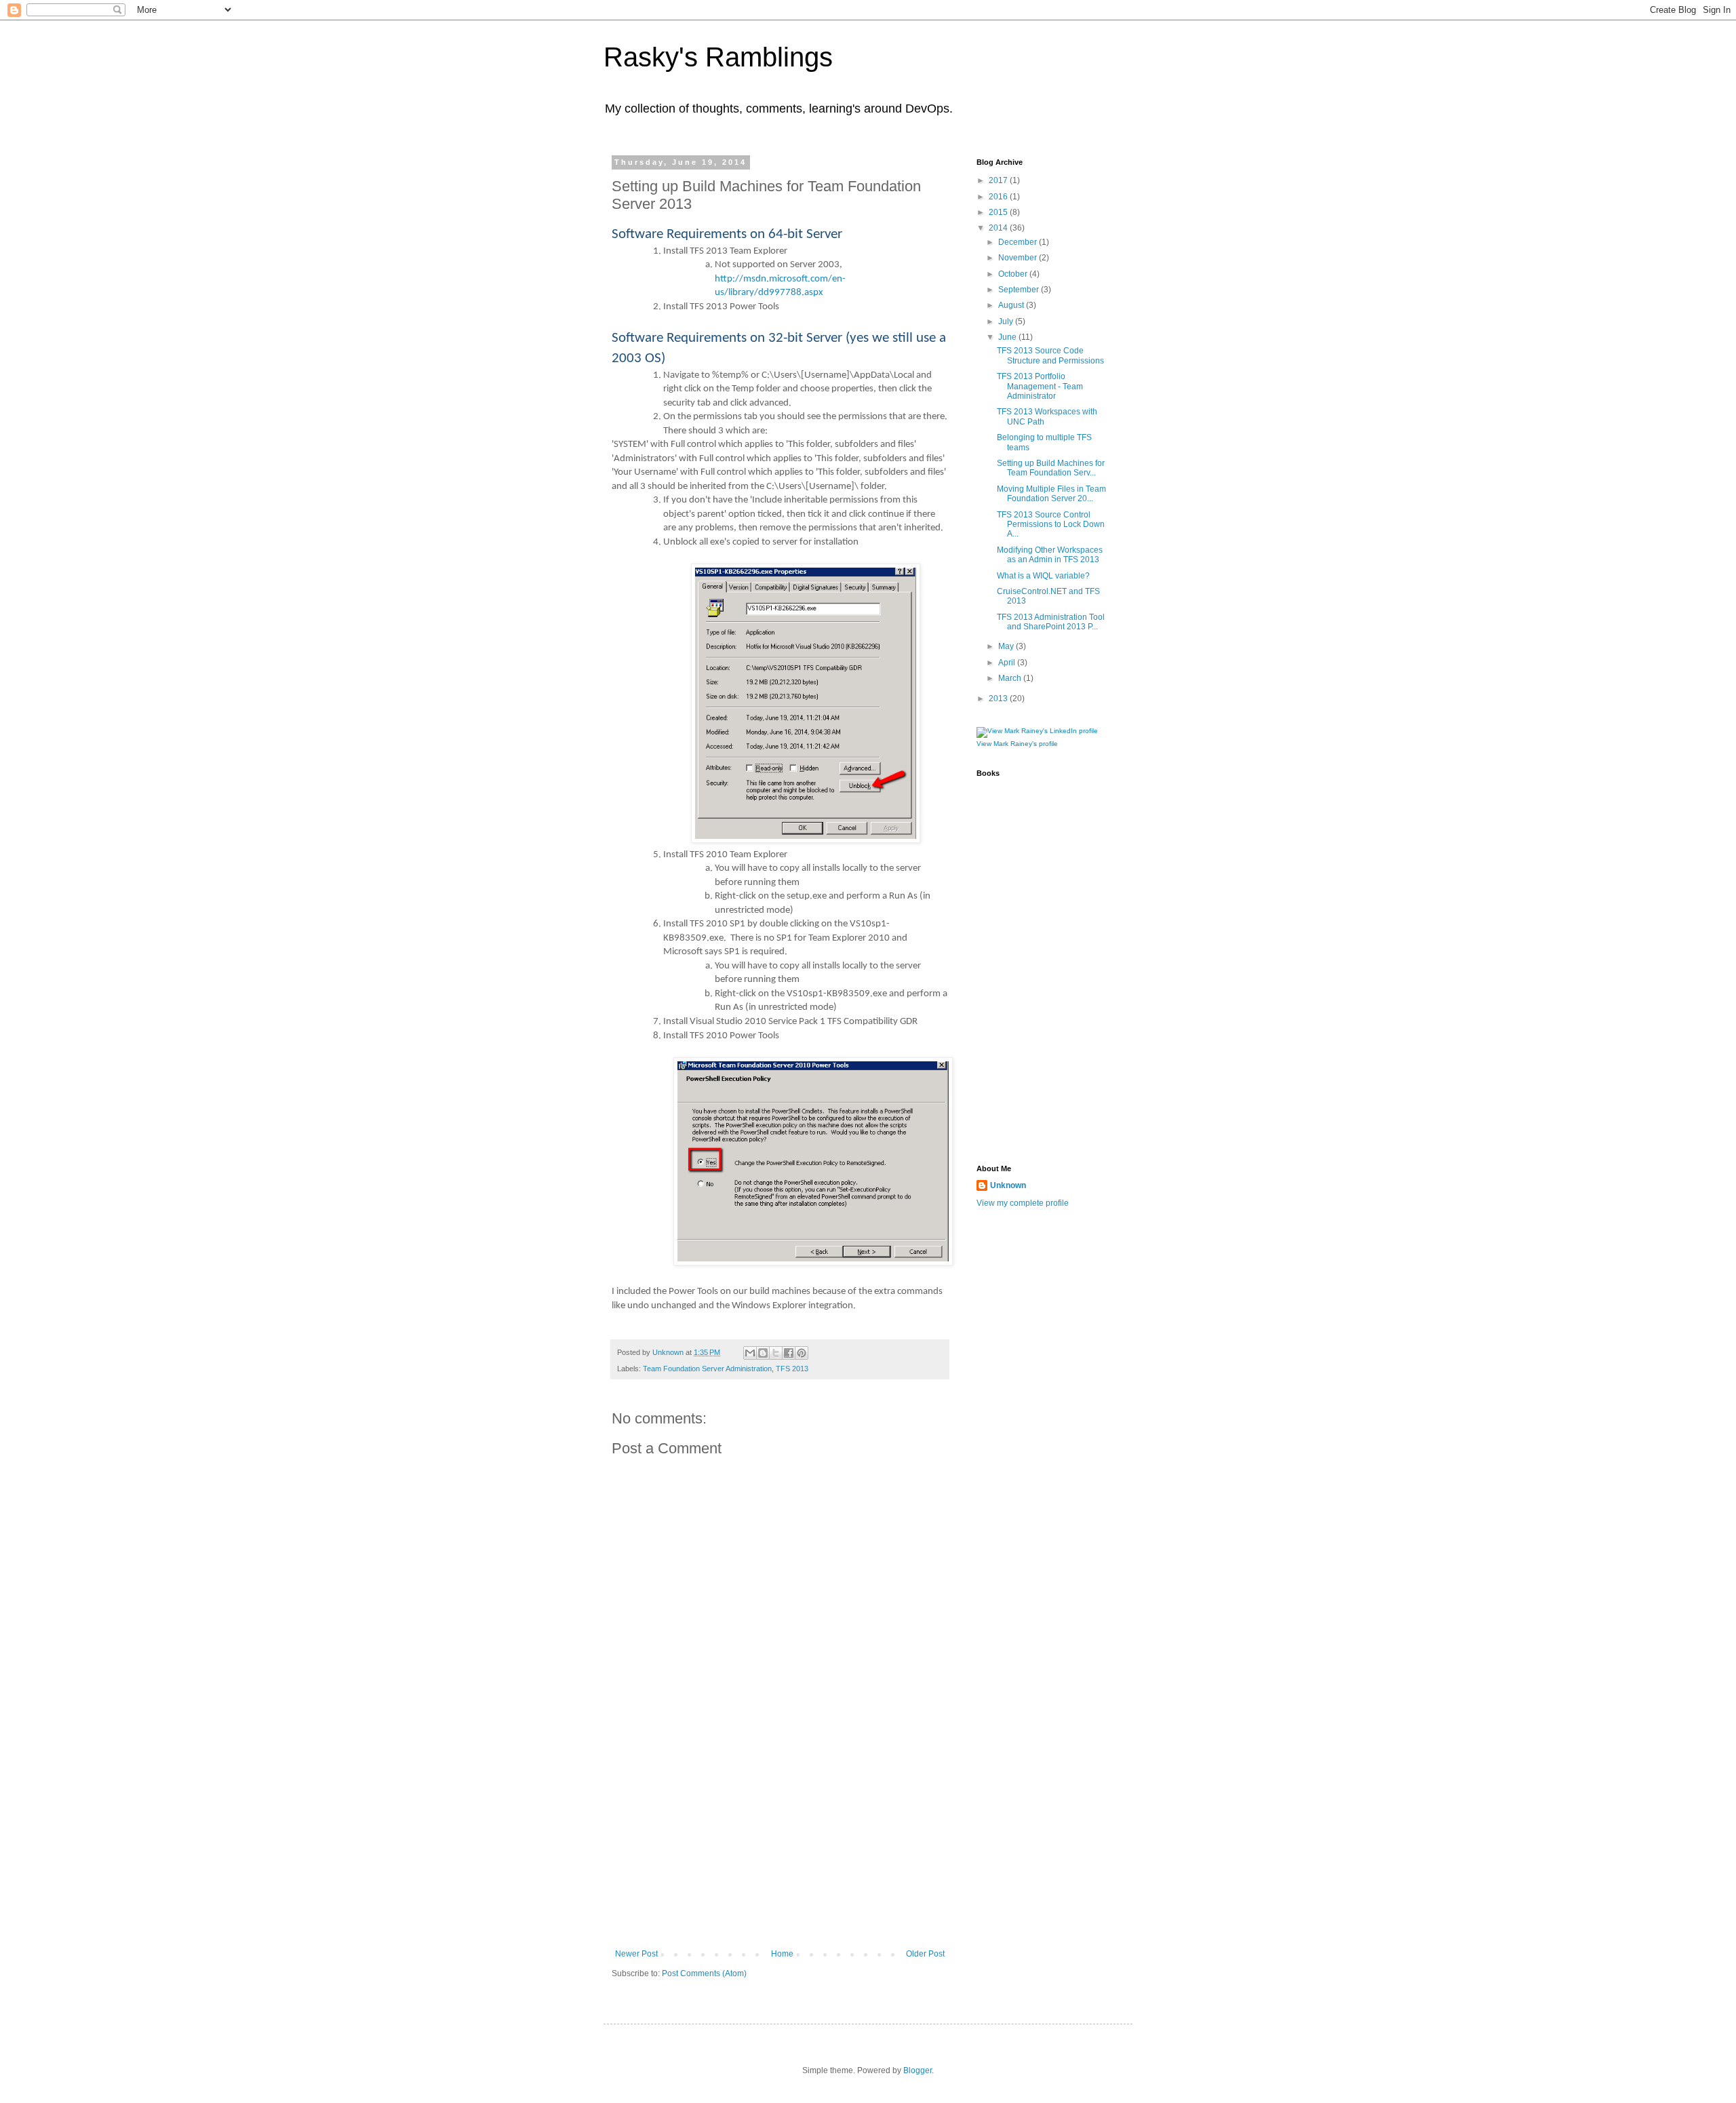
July (1007, 321)
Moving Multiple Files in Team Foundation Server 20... (1051, 494)
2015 (999, 212)
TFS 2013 (792, 1369)
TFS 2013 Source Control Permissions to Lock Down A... (1051, 525)
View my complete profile (1023, 1203)
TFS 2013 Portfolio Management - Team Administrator (1040, 386)
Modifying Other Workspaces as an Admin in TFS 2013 (1050, 555)
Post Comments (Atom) (704, 1973)
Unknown (1008, 1185)
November (1019, 258)
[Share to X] (776, 1353)
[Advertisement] (780, 1847)
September (1020, 290)
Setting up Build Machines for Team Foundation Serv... (1051, 468)
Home (782, 1954)
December (1019, 242)
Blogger (918, 2070)
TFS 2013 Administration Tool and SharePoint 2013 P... (1051, 622)
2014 (999, 228)
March (1011, 678)
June (1008, 337)
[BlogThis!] (763, 1353)
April (1008, 663)
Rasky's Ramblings (718, 57)
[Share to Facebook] (789, 1353)
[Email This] (750, 1353)
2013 (999, 699)
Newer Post (636, 1954)
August (1012, 305)
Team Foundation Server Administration (707, 1369)
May (1007, 646)
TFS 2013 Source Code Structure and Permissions (1050, 355)
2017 (999, 180)
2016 (999, 197)
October (1014, 274)
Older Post (925, 1954)
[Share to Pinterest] (802, 1353)
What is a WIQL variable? (1043, 576)
